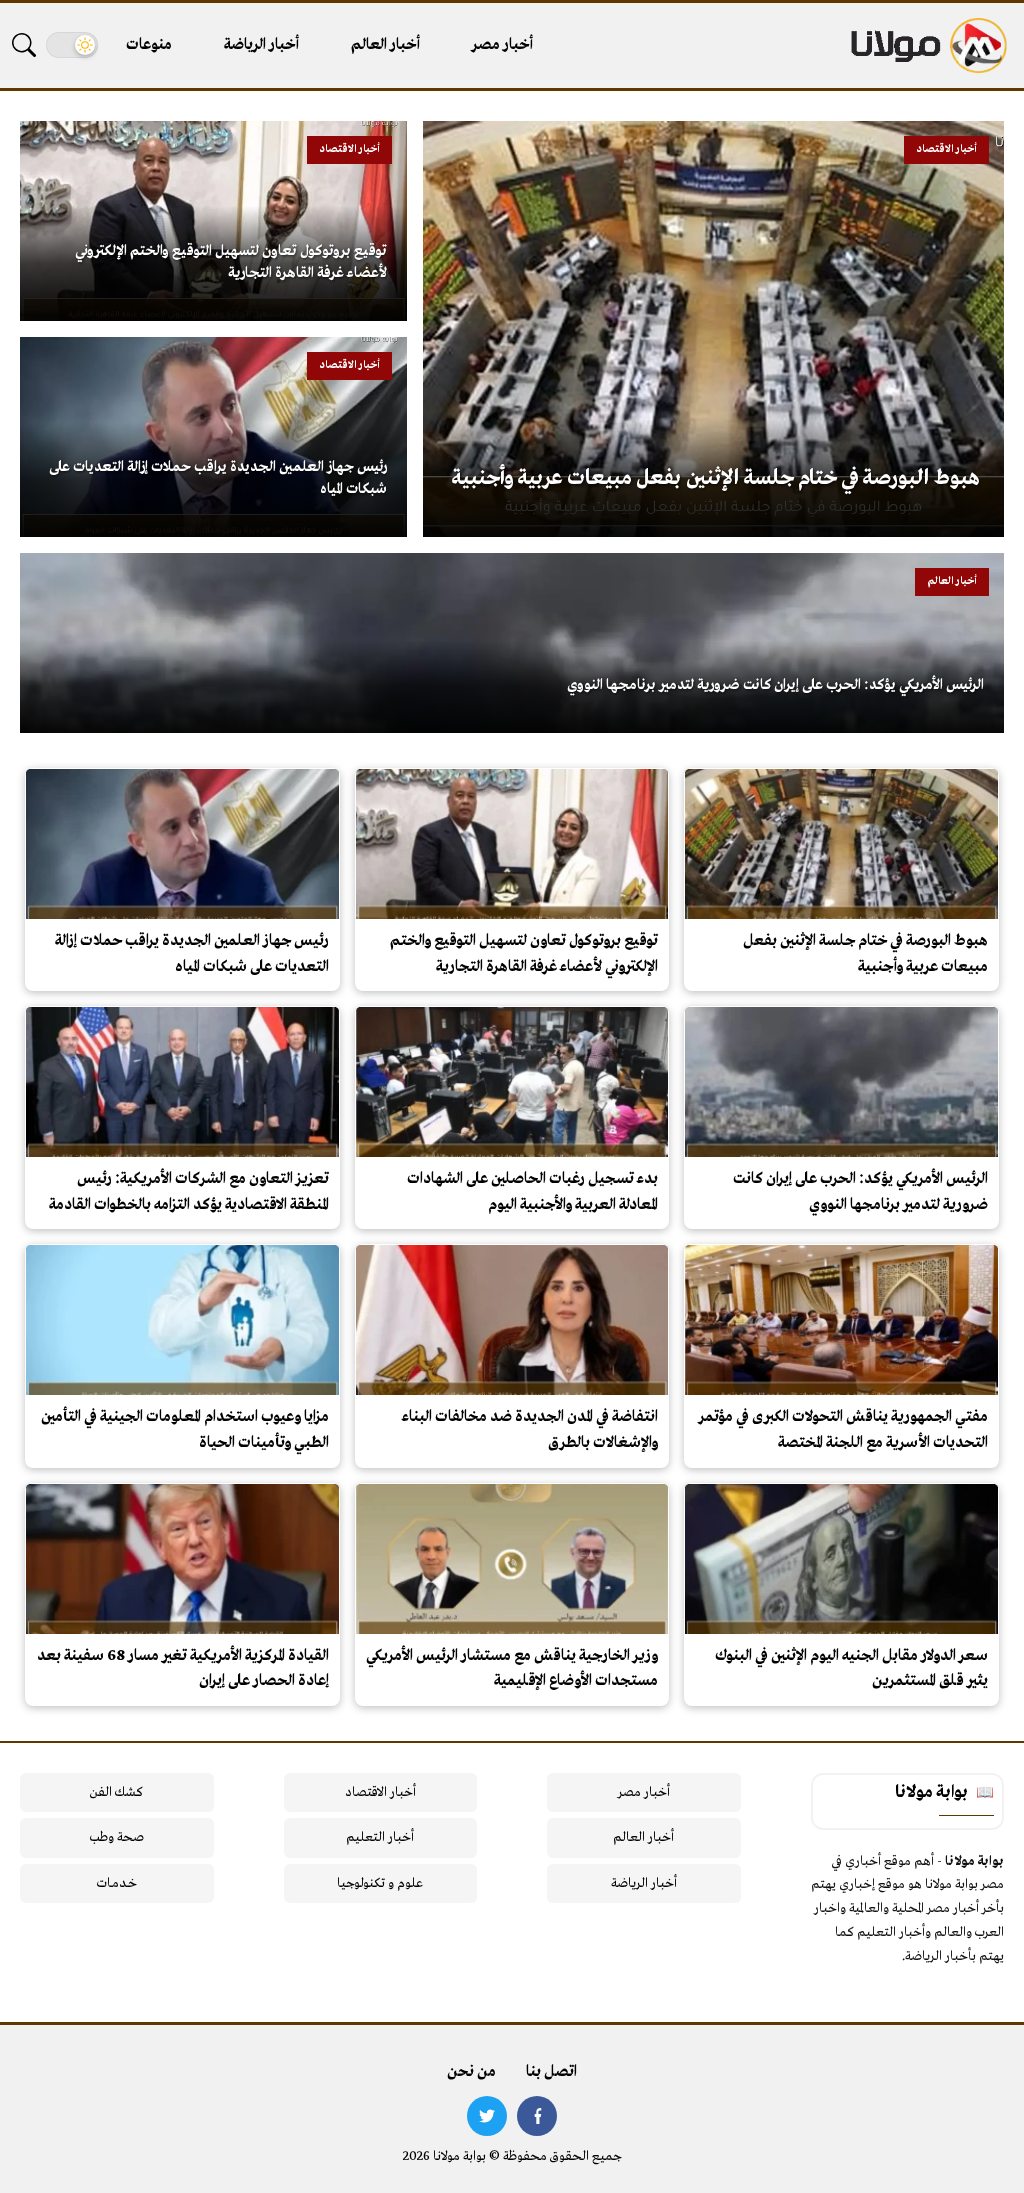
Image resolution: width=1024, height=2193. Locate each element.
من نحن (471, 2072)
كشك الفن (116, 1792)
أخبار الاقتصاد (380, 1792)
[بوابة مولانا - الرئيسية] (927, 45)
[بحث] (24, 45)
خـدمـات (117, 1883)
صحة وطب (116, 1837)
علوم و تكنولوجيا (380, 1883)
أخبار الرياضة (261, 45)
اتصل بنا (551, 2072)
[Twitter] (487, 2116)
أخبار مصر (502, 45)
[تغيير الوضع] (72, 45)
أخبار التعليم (380, 1837)
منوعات (149, 45)
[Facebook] (537, 2116)
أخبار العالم (385, 45)
